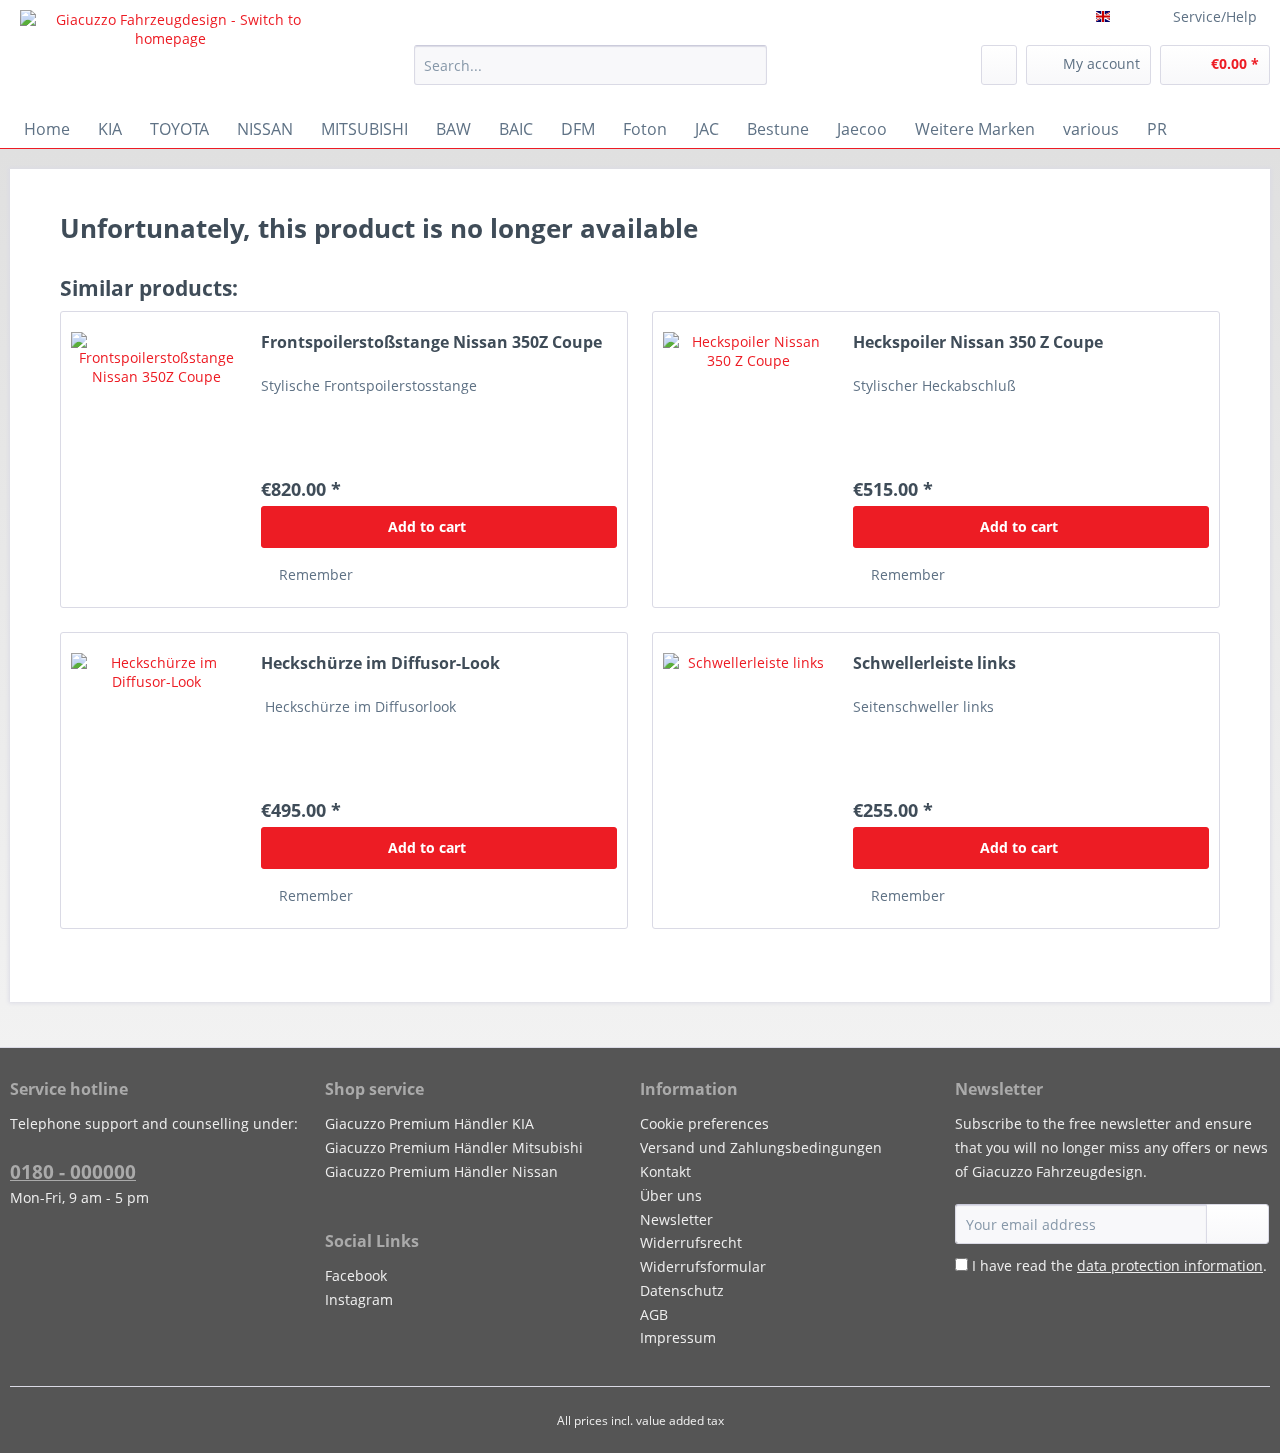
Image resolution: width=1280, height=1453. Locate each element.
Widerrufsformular (703, 1266)
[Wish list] (999, 65)
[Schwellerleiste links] (748, 780)
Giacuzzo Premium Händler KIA (429, 1123)
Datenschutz (682, 1290)
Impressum (678, 1337)
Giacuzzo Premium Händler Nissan (441, 1171)
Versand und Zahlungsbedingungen (761, 1147)
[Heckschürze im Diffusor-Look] (156, 780)
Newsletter (676, 1219)
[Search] (748, 65)
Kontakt (665, 1171)
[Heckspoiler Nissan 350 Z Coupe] (748, 459)
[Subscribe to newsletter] (1237, 1224)
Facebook (356, 1275)
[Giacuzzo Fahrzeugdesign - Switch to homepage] (171, 55)
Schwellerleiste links (934, 663)
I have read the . (1119, 1265)
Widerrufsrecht (691, 1242)
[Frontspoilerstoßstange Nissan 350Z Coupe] (156, 459)
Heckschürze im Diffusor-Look (380, 663)
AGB (654, 1314)
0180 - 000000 (73, 1172)
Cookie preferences (704, 1123)
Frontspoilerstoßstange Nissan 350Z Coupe (431, 342)
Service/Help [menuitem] (1215, 16)
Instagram (359, 1299)
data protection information (1170, 1265)
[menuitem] (590, 74)
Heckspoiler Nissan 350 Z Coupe (978, 342)
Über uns (671, 1195)
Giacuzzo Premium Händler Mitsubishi (454, 1147)
